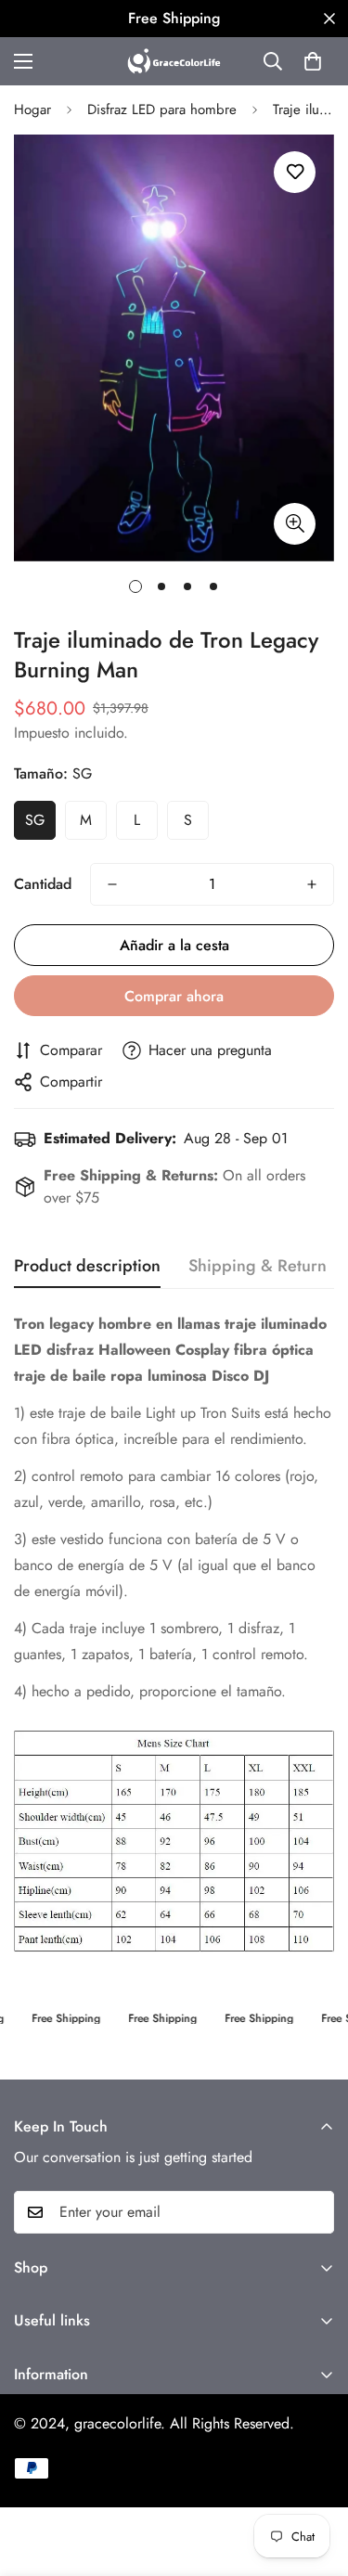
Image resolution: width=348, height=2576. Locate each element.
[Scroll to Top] (315, 2478)
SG (35, 820)
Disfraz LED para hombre (162, 109)
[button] (313, 61)
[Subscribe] (314, 2212)
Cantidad (43, 884)
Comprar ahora (174, 996)
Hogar (32, 109)
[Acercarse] (295, 524)
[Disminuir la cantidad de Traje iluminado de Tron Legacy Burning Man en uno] (112, 884)
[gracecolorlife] (174, 61)
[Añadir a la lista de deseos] (295, 172)
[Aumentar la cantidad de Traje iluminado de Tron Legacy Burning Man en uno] (312, 884)
